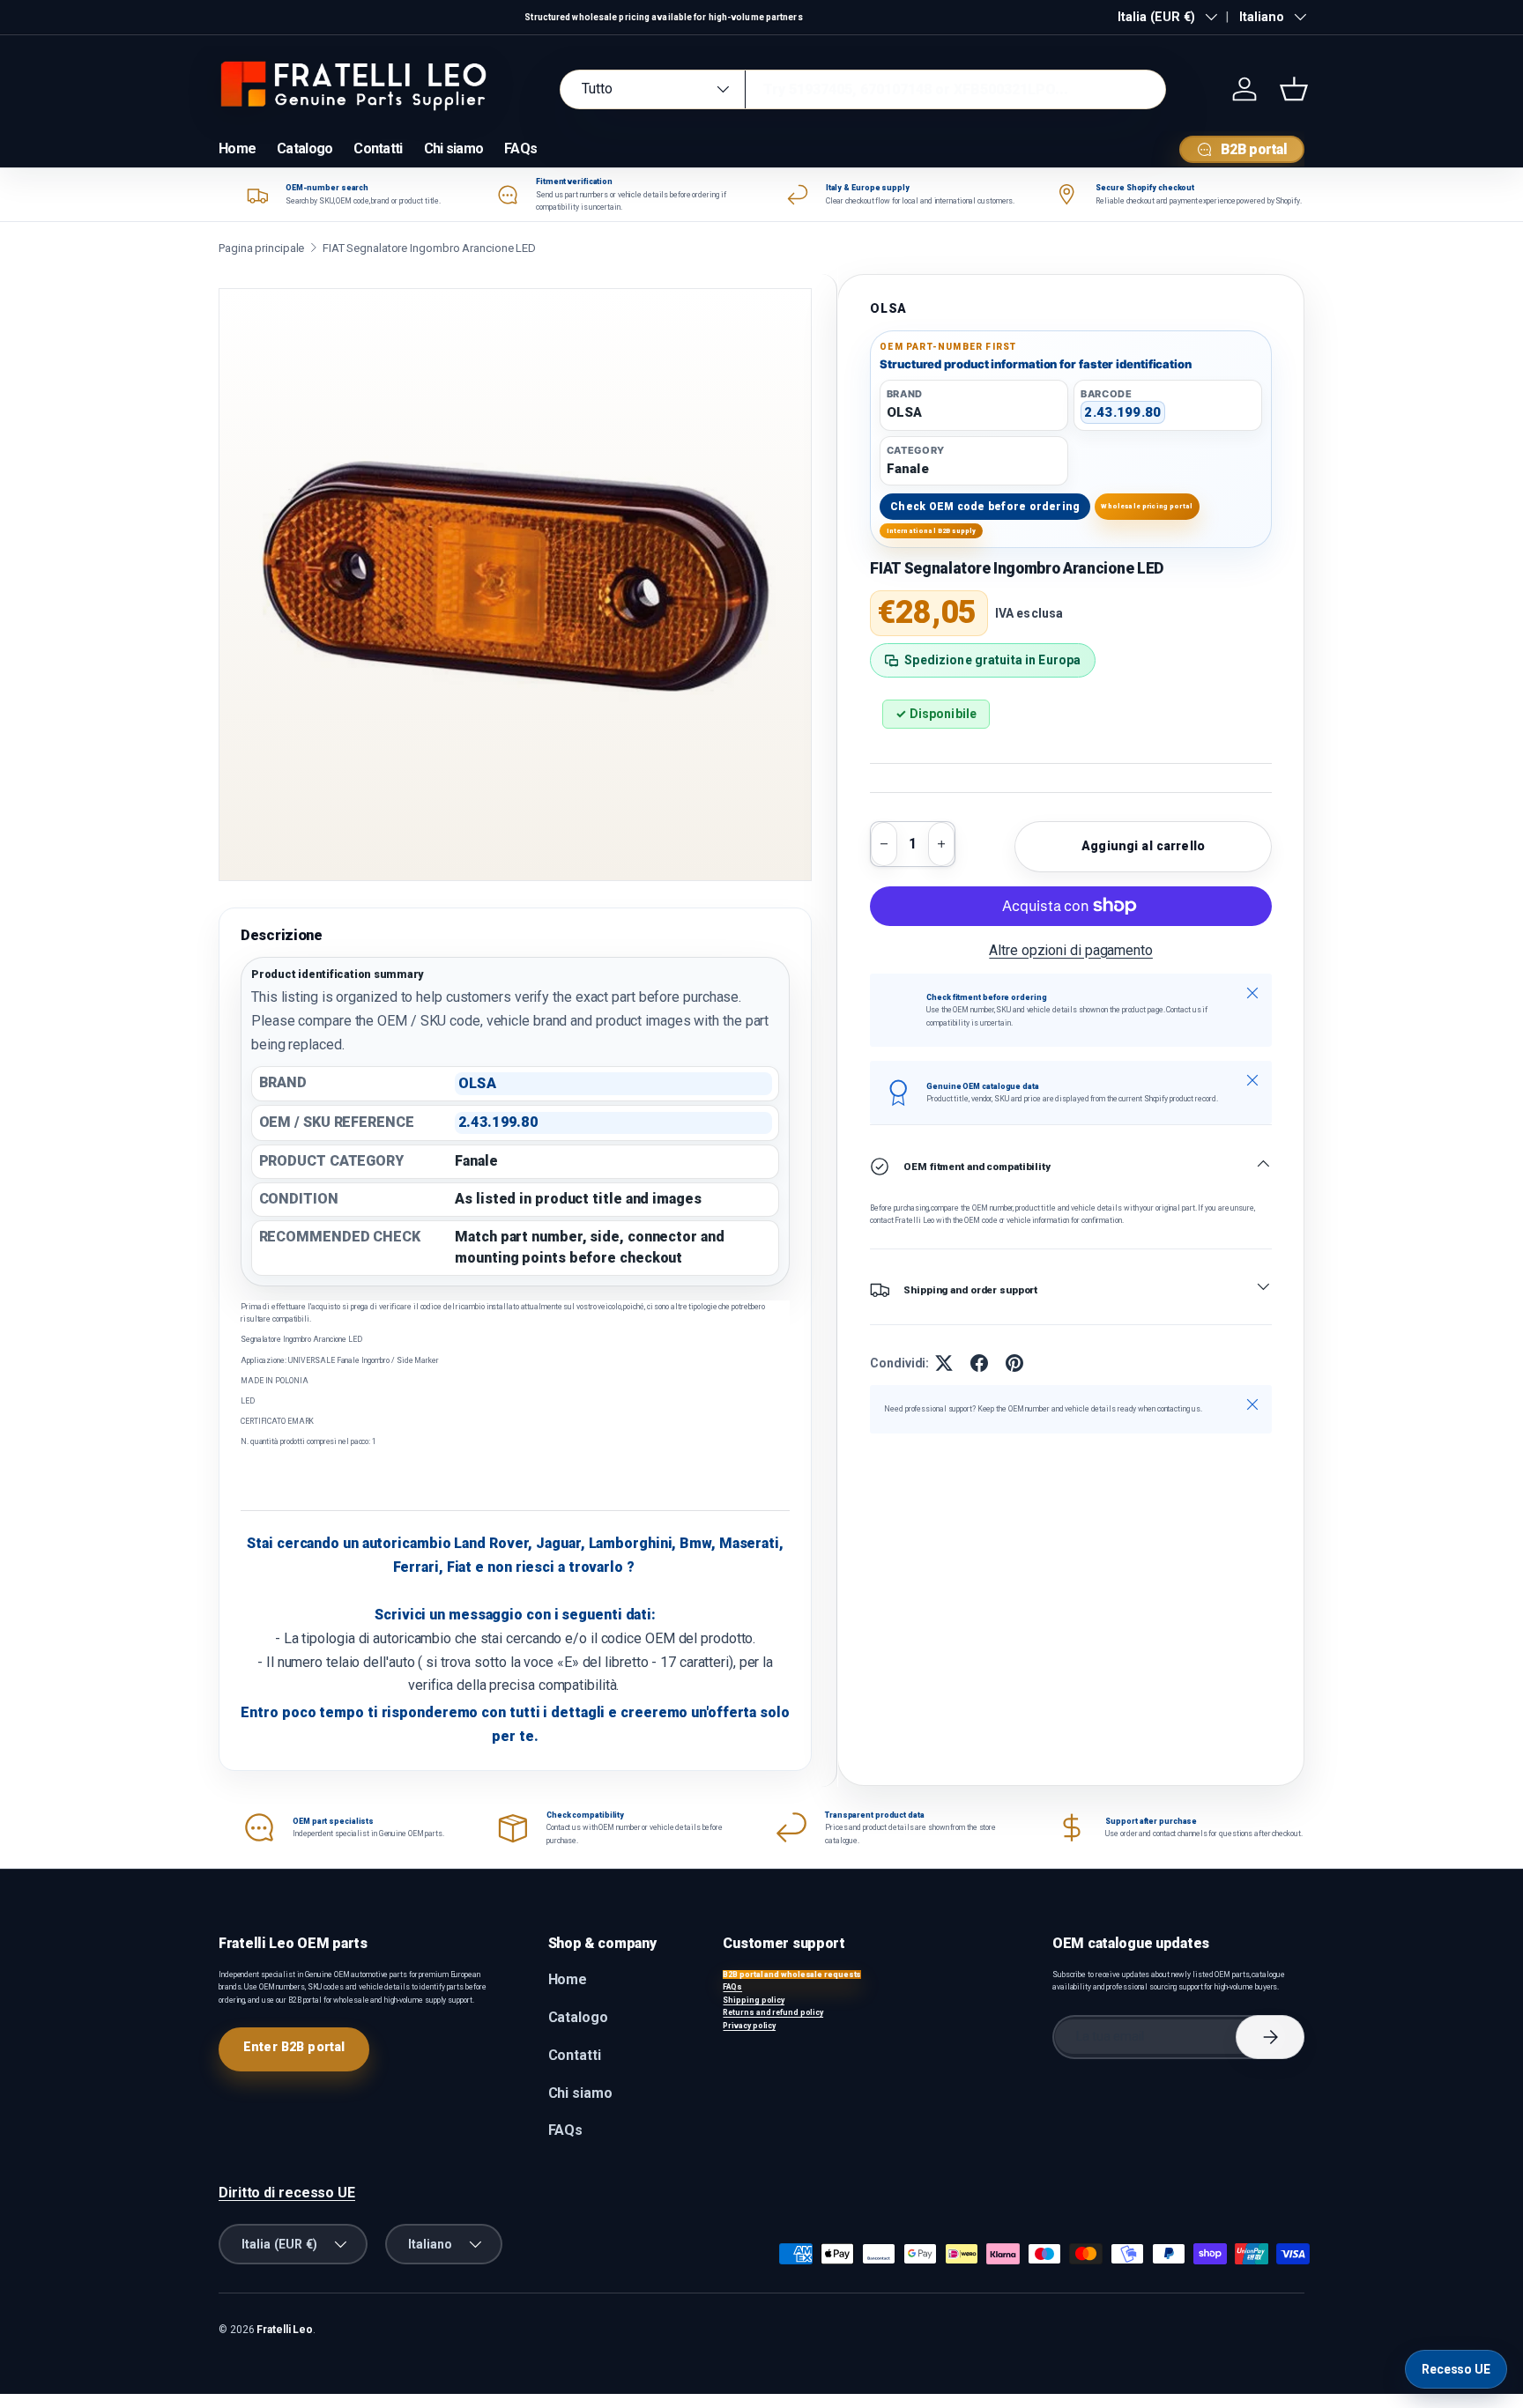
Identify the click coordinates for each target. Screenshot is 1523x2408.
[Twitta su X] (944, 1363)
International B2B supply (932, 531)
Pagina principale (261, 248)
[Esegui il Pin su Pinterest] (1014, 1363)
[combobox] (863, 89)
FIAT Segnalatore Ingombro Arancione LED (429, 248)
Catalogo (305, 148)
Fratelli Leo (285, 2330)
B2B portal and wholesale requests (792, 1975)
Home (237, 148)
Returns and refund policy (773, 2012)
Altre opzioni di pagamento (1071, 950)
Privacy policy (749, 2026)
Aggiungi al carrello (1143, 846)
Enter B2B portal (294, 2047)
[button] (1294, 89)
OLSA (888, 308)
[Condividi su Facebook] (979, 1363)
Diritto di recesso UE (287, 2193)
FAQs (520, 148)
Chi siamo (454, 148)
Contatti (378, 148)
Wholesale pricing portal (1147, 506)
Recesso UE (1456, 2369)
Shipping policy (754, 2000)
